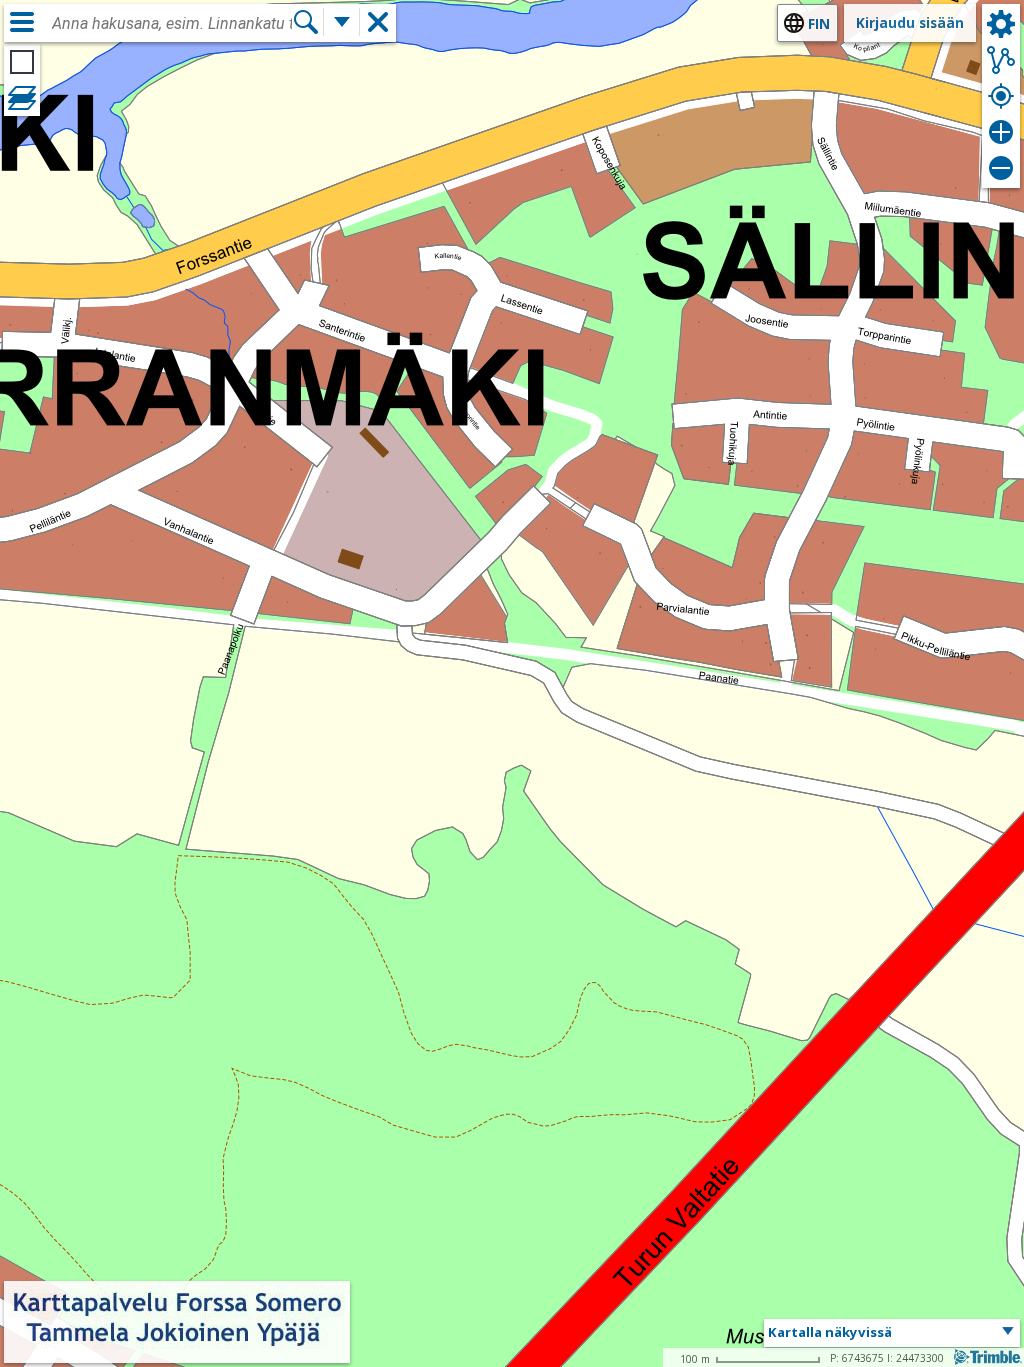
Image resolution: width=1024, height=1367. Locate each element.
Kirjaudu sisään (910, 22)
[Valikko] (22, 22)
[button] (892, 1333)
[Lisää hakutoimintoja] (342, 22)
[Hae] (306, 22)
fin (819, 23)
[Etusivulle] (177, 1349)
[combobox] (172, 24)
